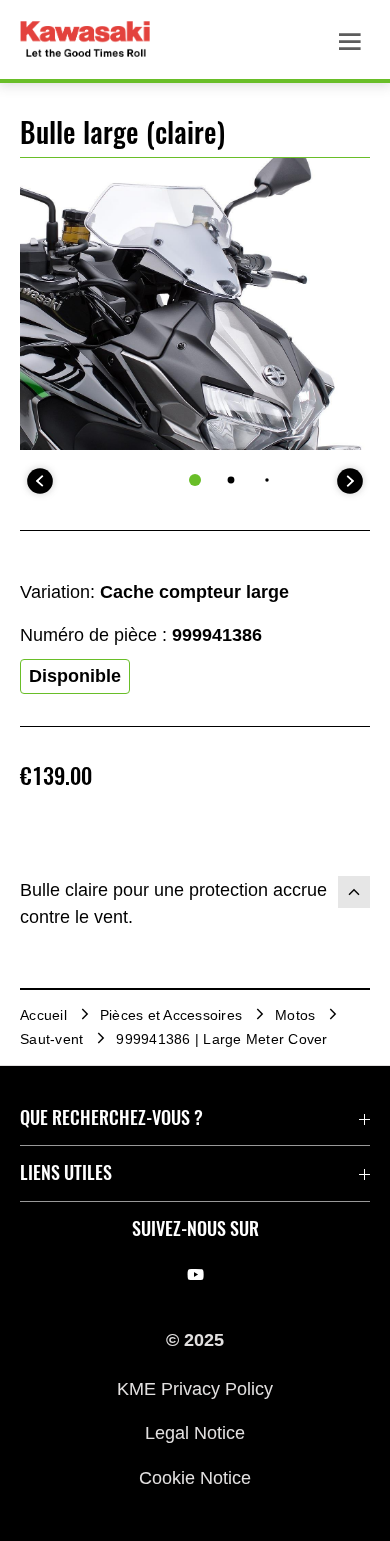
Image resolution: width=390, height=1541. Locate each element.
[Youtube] (195, 1275)
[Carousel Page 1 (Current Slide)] (195, 480)
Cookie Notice (195, 1477)
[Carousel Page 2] (231, 479)
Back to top (354, 892)
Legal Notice (195, 1433)
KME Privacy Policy (195, 1389)
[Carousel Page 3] (266, 479)
